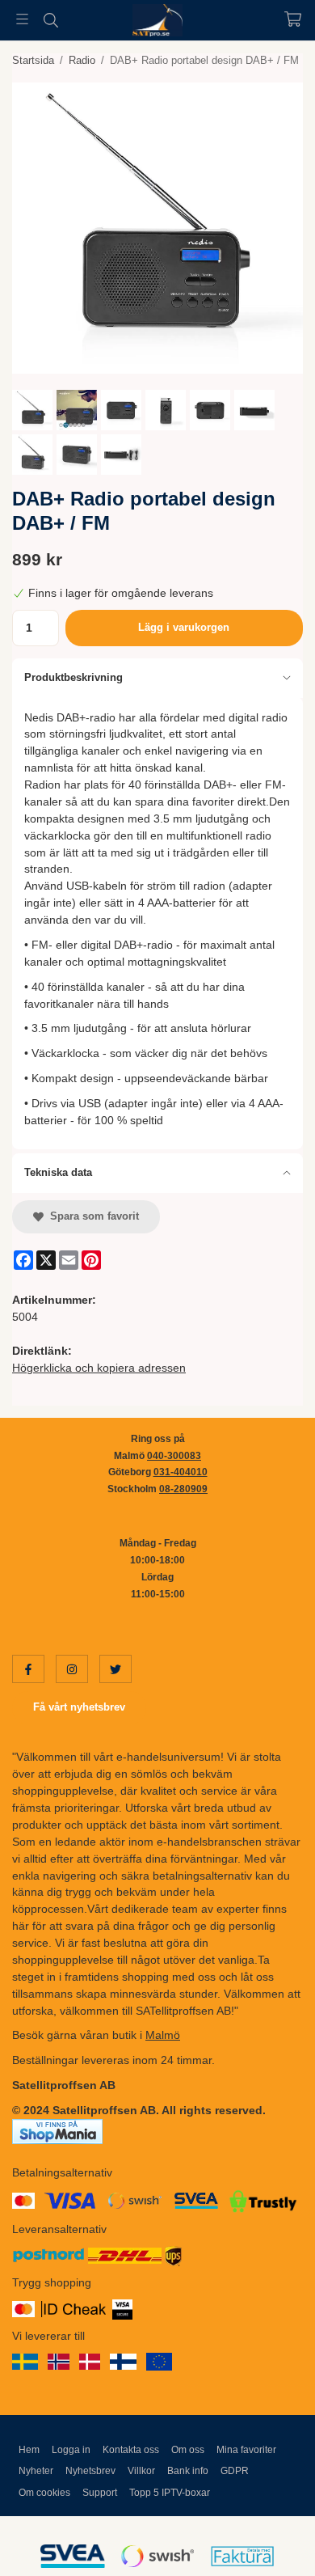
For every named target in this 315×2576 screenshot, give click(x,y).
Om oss (188, 2450)
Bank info (188, 2471)
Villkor (141, 2471)
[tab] (157, 678)
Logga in (71, 2450)
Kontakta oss (131, 2450)
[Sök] (50, 20)
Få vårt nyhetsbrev (79, 1707)
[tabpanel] (157, 923)
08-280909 (183, 1489)
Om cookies (44, 2493)
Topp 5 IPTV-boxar (170, 2493)
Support (100, 2493)
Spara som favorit (91, 1216)
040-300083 (174, 1456)
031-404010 (181, 1472)
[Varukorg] (293, 19)
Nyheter (36, 2471)
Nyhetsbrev (90, 2471)
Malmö (163, 2035)
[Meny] (22, 19)
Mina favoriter (246, 2450)
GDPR (235, 2471)
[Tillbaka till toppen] (269, 2542)
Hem (29, 2450)
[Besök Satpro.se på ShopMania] (57, 2130)
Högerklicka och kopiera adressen (99, 1368)
